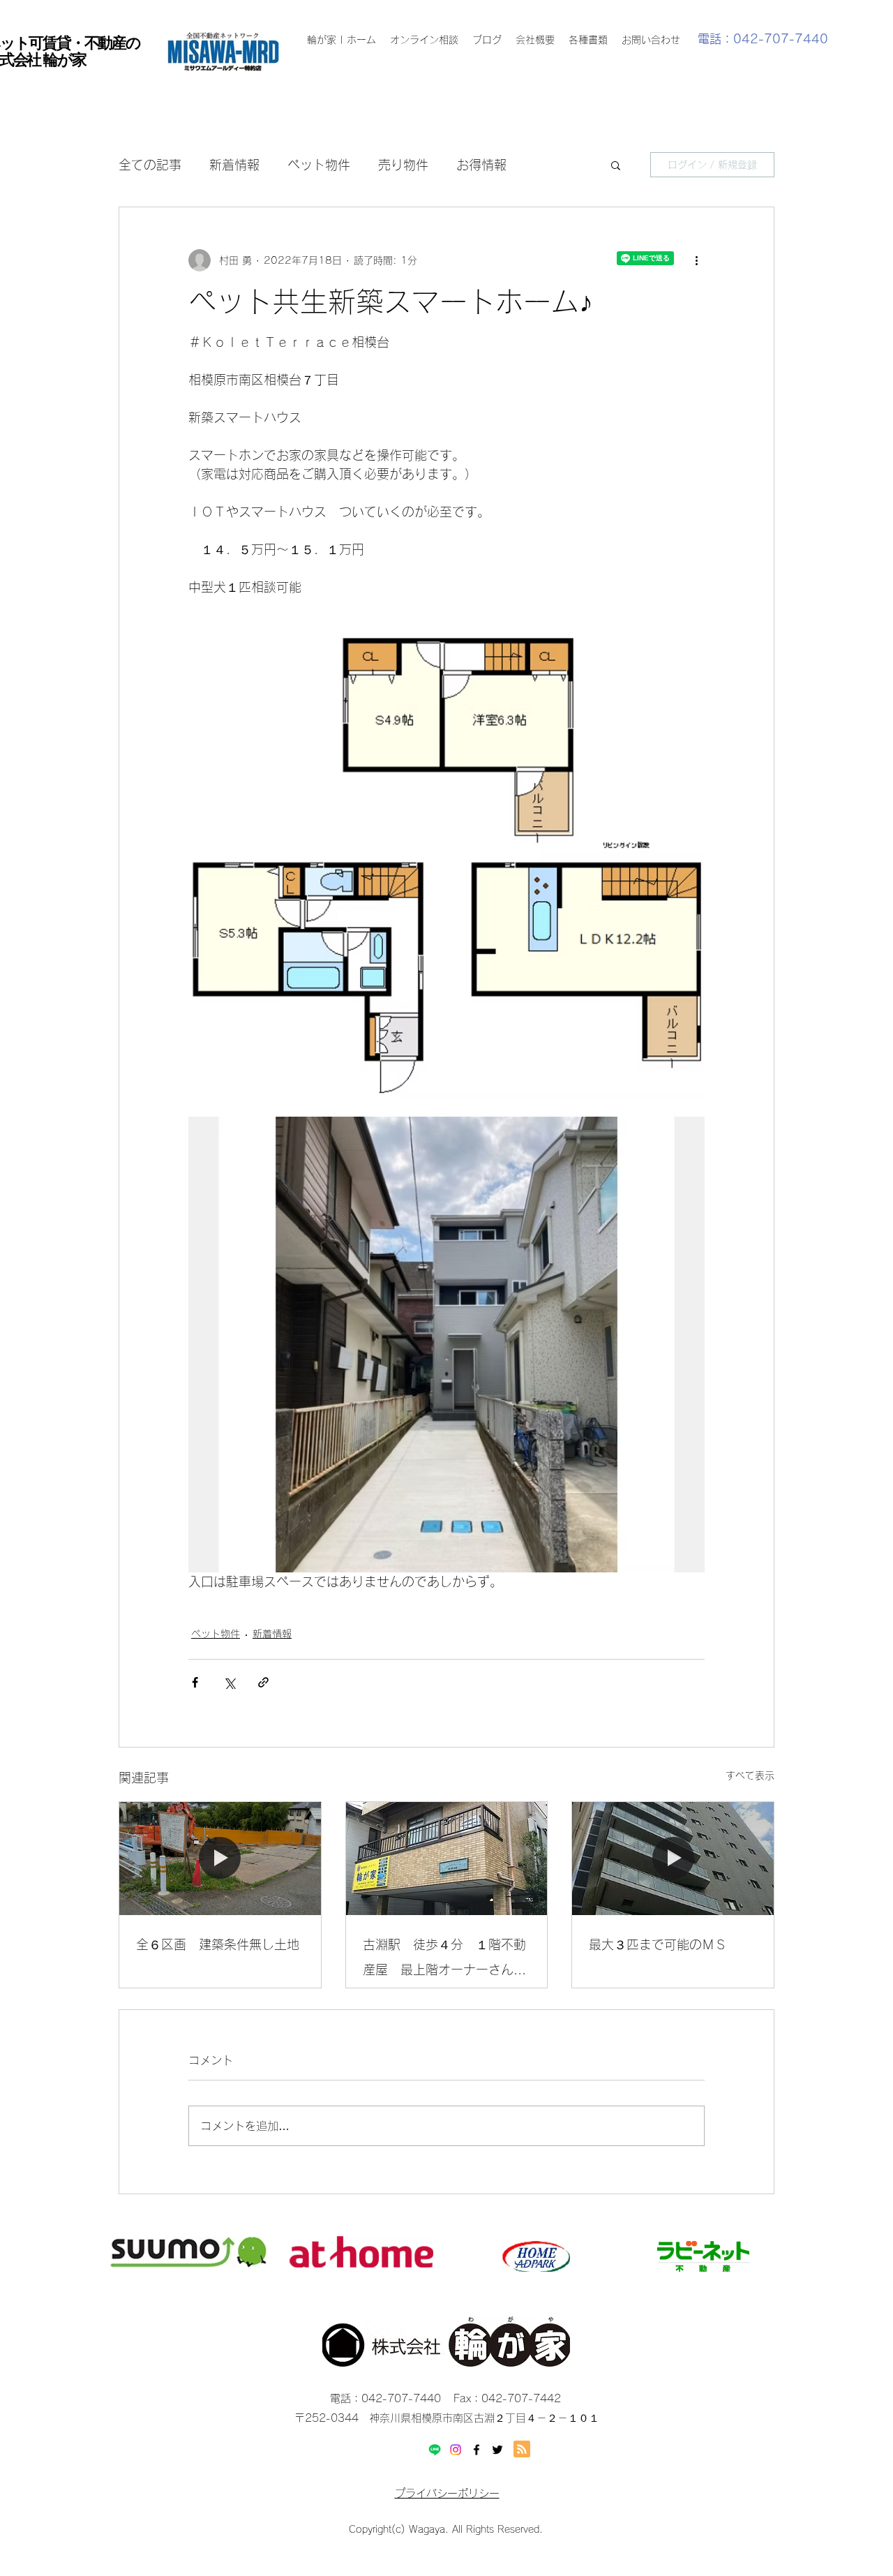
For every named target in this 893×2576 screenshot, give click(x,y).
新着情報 (234, 165)
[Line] (435, 2450)
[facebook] (476, 2450)
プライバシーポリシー (447, 2493)
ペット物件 (319, 165)
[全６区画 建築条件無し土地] (220, 1859)
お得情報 (481, 165)
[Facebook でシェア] (195, 1682)
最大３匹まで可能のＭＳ (658, 1944)
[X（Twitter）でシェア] (229, 1682)
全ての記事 (150, 165)
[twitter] (497, 2450)
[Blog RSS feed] (522, 2450)
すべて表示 (750, 1775)
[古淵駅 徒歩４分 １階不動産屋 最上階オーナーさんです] (447, 1859)
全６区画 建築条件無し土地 (218, 1944)
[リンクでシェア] (263, 1682)
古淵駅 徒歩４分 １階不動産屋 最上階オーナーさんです (444, 1960)
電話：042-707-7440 (763, 39)
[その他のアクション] (696, 260)
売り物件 (403, 165)
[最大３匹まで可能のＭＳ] (673, 1859)
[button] (616, 165)
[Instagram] (456, 2450)
